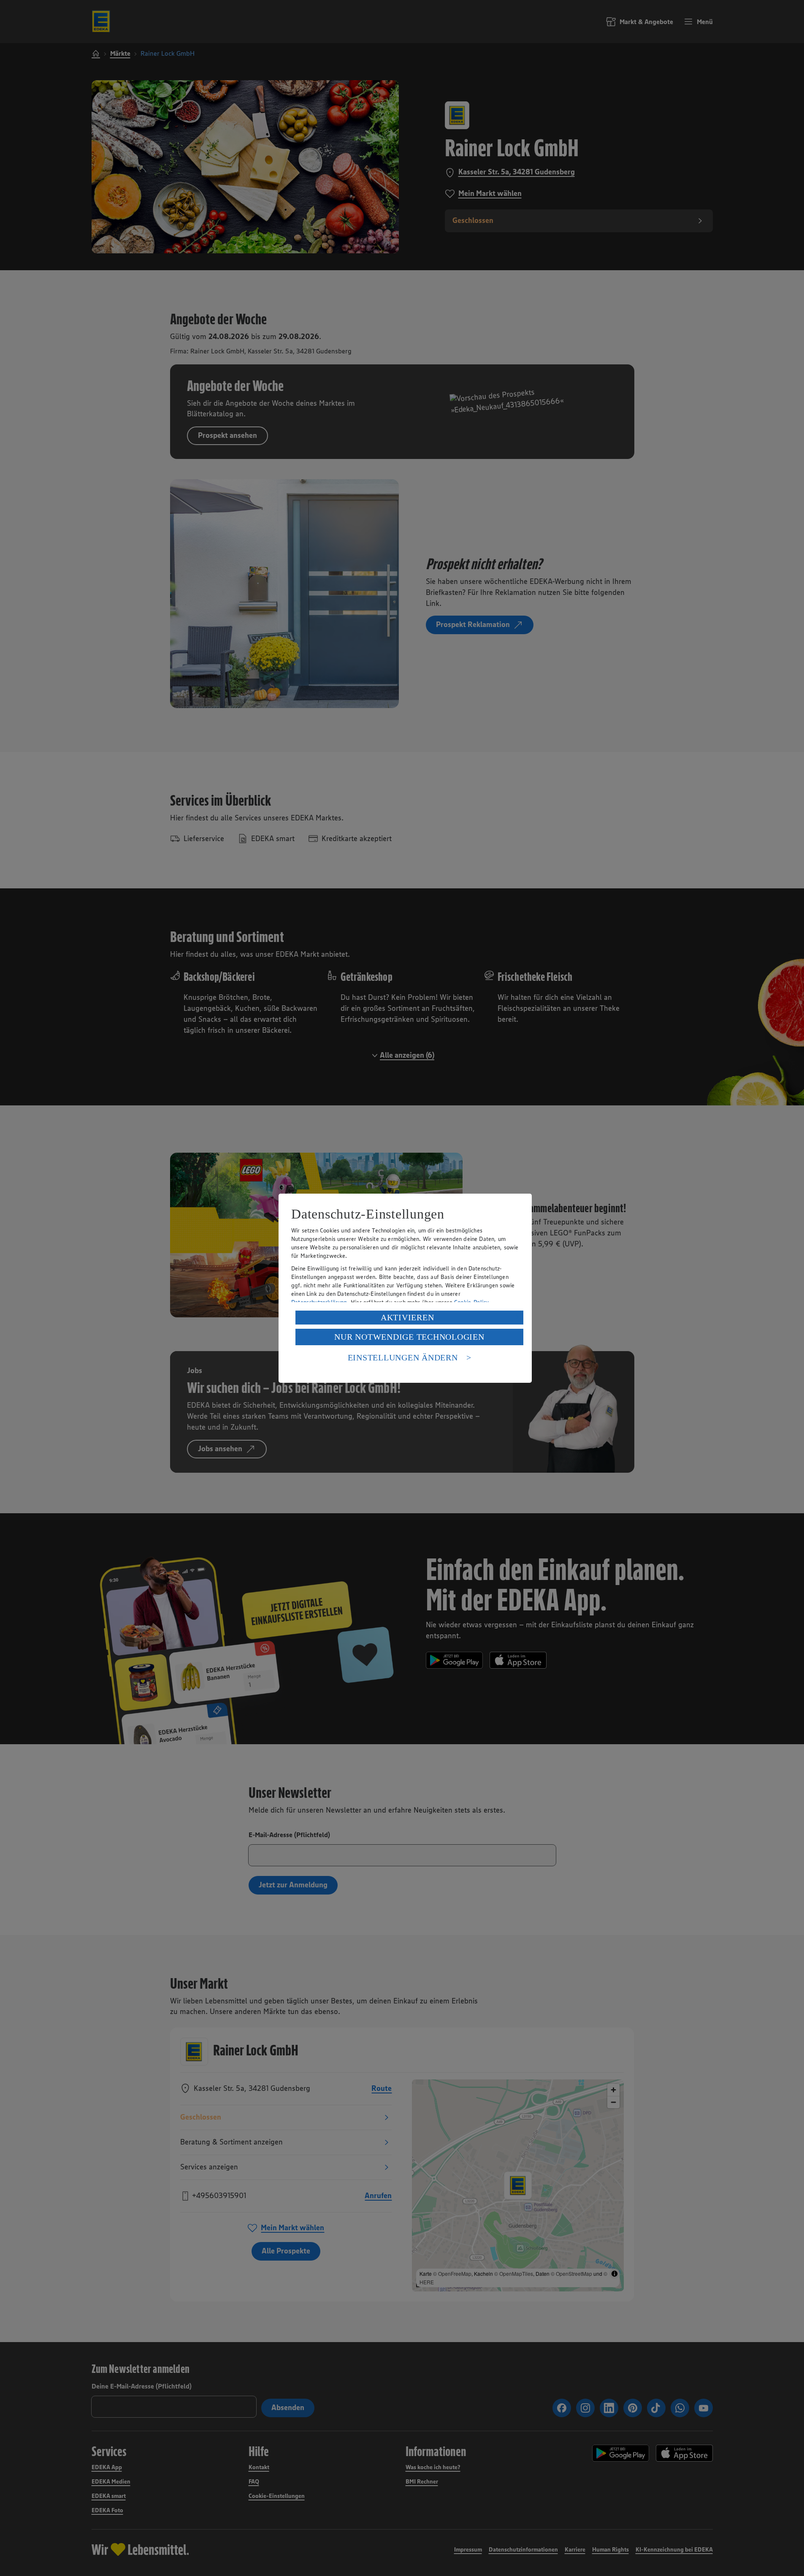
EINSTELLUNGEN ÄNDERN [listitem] (403, 1357)
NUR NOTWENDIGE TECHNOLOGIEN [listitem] (409, 1337)
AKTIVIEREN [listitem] (407, 1317)
